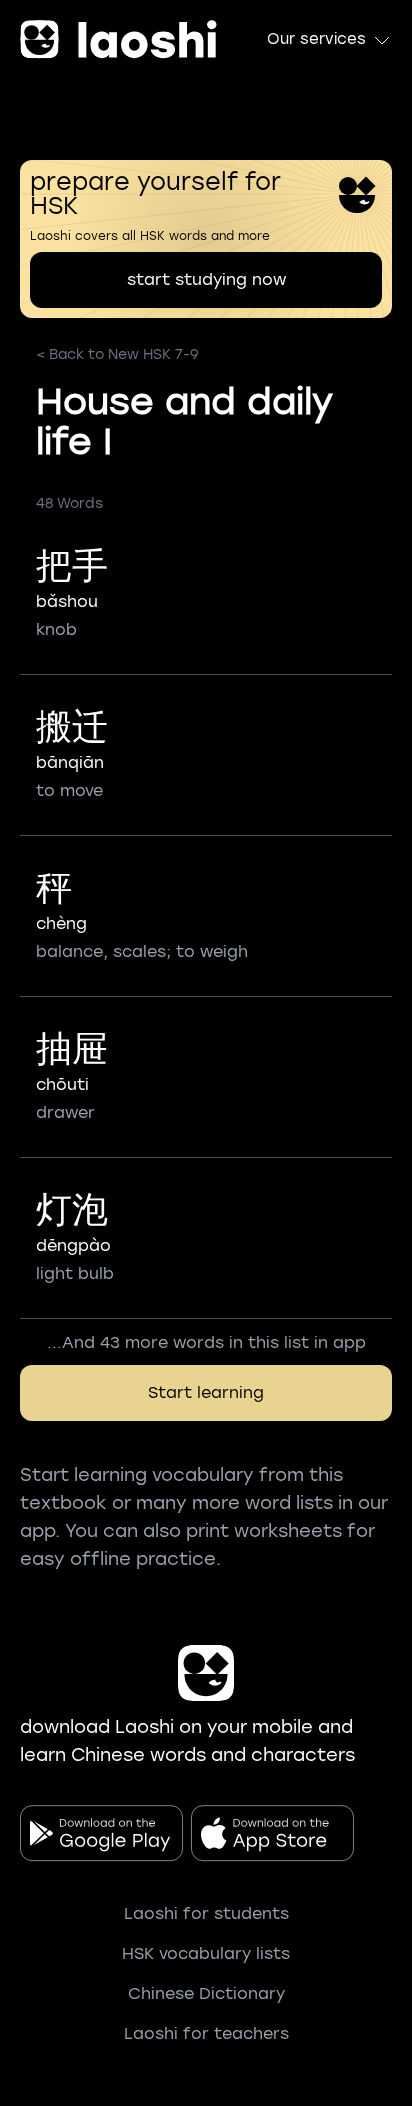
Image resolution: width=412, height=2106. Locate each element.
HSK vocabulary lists (206, 1953)
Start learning (206, 1392)
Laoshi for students (206, 1913)
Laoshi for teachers (206, 2033)
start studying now (206, 279)
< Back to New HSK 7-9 (117, 354)
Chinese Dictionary (206, 1993)
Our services (316, 39)
